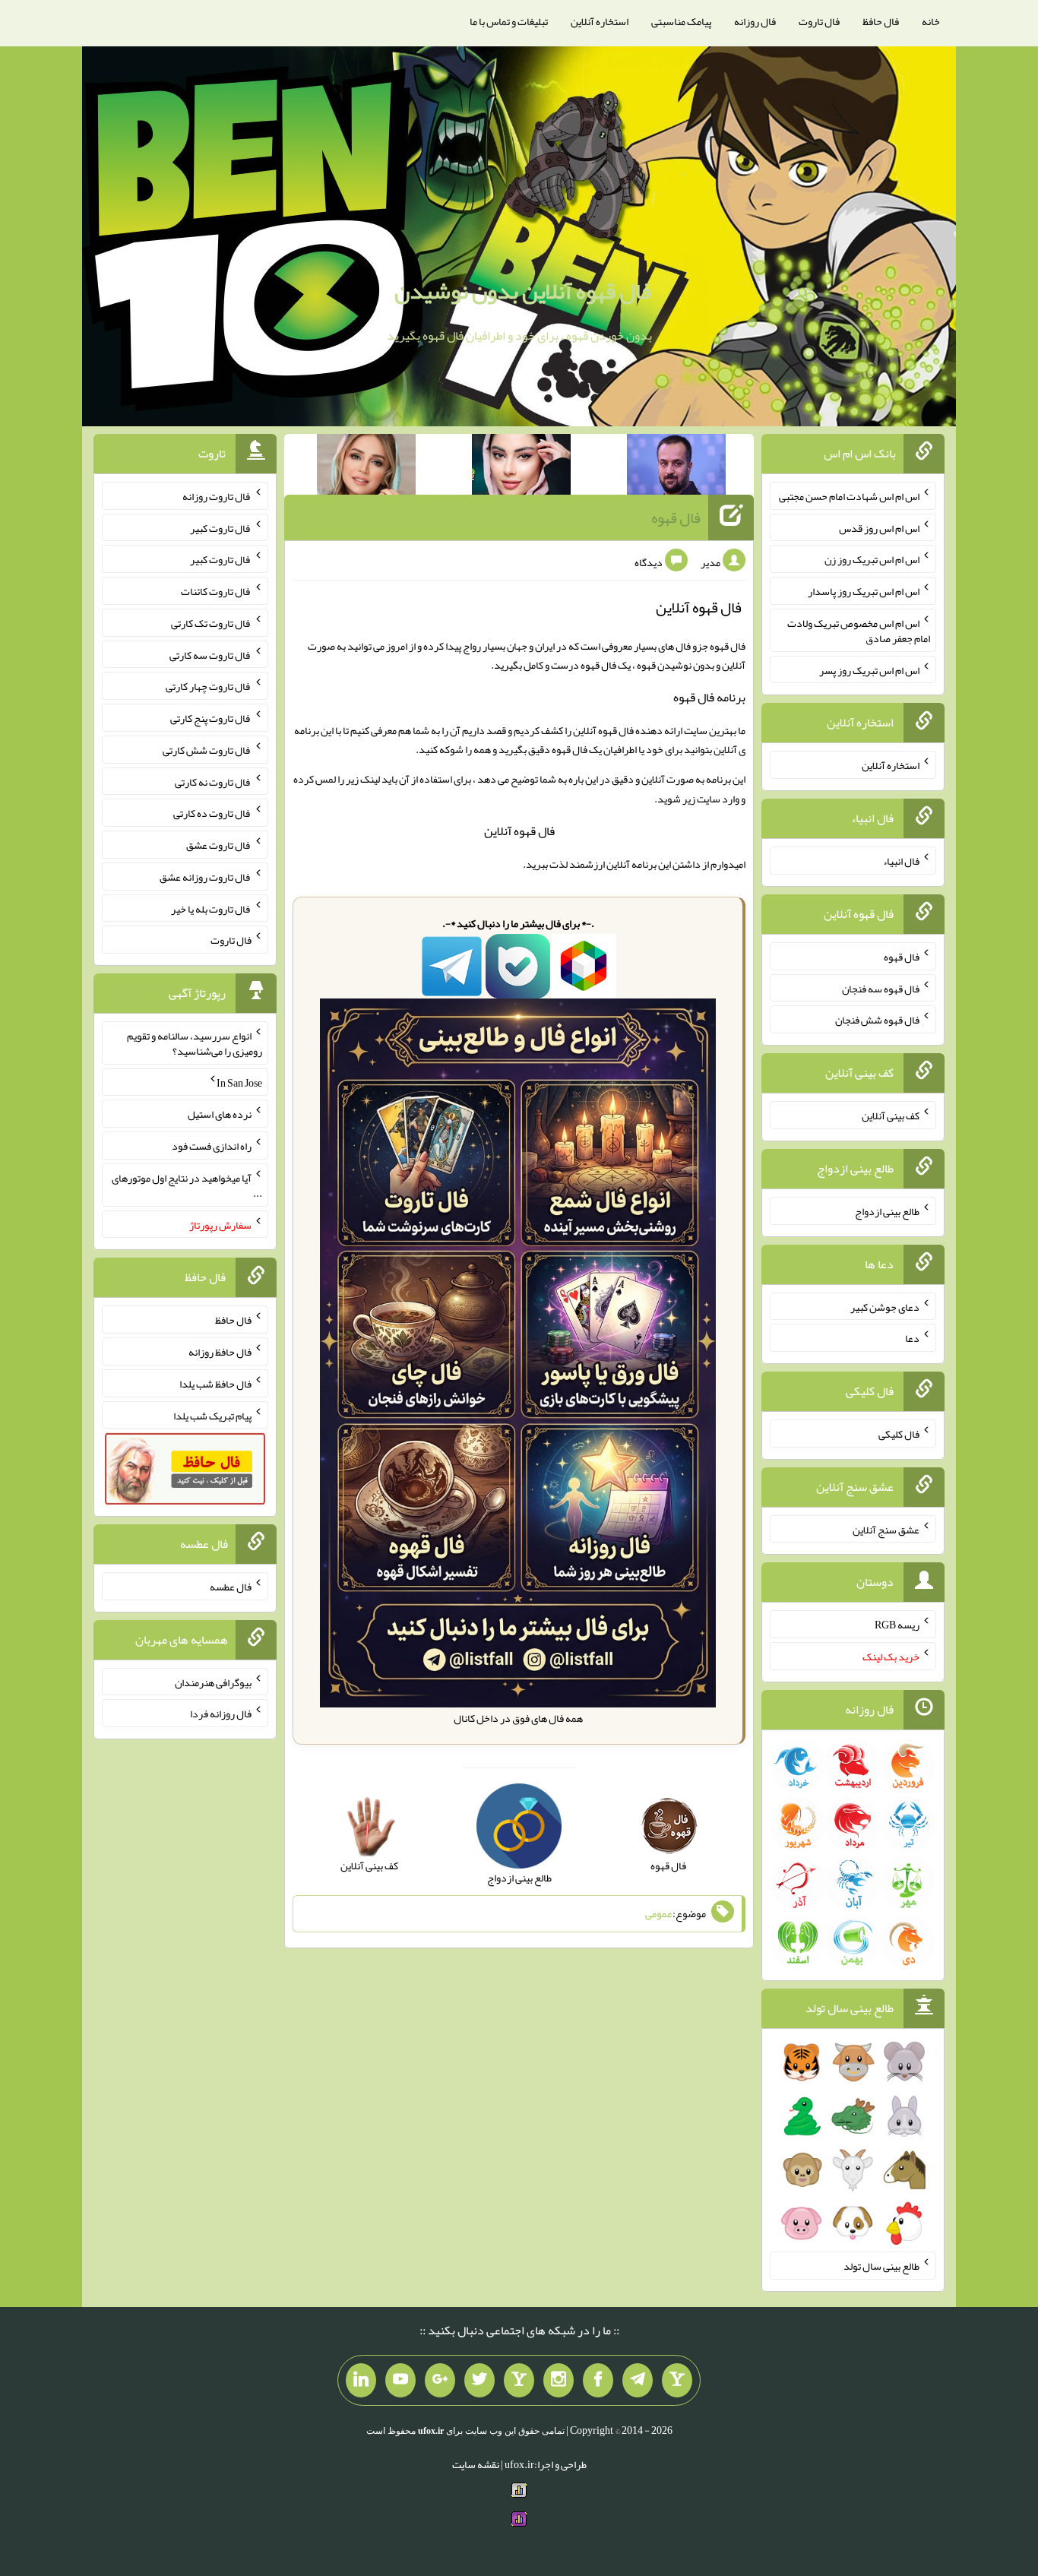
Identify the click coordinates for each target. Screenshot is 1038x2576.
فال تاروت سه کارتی (210, 654)
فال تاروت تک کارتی (211, 623)
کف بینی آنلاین (891, 1116)
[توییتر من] (479, 2381)
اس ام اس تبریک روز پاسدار (864, 591)
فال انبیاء (901, 861)
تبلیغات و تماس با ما (509, 21)
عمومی (659, 1914)
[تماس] (519, 2381)
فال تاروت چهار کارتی (209, 686)
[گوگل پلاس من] (440, 2381)
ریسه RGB (897, 1625)
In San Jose (239, 1082)
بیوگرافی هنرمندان (213, 1682)
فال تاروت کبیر (221, 527)
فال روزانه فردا (221, 1714)
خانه (931, 21)
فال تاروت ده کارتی (212, 813)
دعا (912, 1338)
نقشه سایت (476, 2464)
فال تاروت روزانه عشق (206, 877)
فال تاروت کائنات (216, 591)
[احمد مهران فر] (676, 467)
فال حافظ (881, 21)
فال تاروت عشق (219, 845)
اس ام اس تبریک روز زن (872, 559)
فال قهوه (676, 517)
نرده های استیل (220, 1114)
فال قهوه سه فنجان (881, 988)
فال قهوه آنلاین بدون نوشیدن (523, 291)
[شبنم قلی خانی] (366, 467)
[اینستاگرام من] (559, 2381)
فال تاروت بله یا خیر (211, 908)
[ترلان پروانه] (521, 467)
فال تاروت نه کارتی (213, 781)
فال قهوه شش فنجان (877, 1020)
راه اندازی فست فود (212, 1146)
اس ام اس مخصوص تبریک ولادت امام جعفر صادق (859, 631)
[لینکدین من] (361, 2381)
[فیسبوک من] (598, 2381)
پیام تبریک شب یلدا (212, 1415)
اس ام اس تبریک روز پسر (869, 669)
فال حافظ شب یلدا (215, 1384)
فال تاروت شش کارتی (207, 750)
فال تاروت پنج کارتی (211, 718)
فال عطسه (231, 1587)
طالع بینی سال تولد (881, 2266)
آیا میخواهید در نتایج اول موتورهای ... (187, 1185)
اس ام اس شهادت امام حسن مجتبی (849, 496)
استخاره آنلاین (600, 21)
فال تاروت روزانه (217, 496)
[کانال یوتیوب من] (400, 2381)
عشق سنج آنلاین (886, 1529)
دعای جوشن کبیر (885, 1306)
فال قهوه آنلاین (519, 831)
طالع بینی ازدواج (887, 1211)
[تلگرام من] (638, 2381)
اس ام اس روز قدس (879, 527)
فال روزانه (755, 21)
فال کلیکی (899, 1434)
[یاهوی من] (677, 2381)
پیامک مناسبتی (681, 21)
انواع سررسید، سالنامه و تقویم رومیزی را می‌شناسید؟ (195, 1043)
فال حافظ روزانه (220, 1352)
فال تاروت (819, 21)
